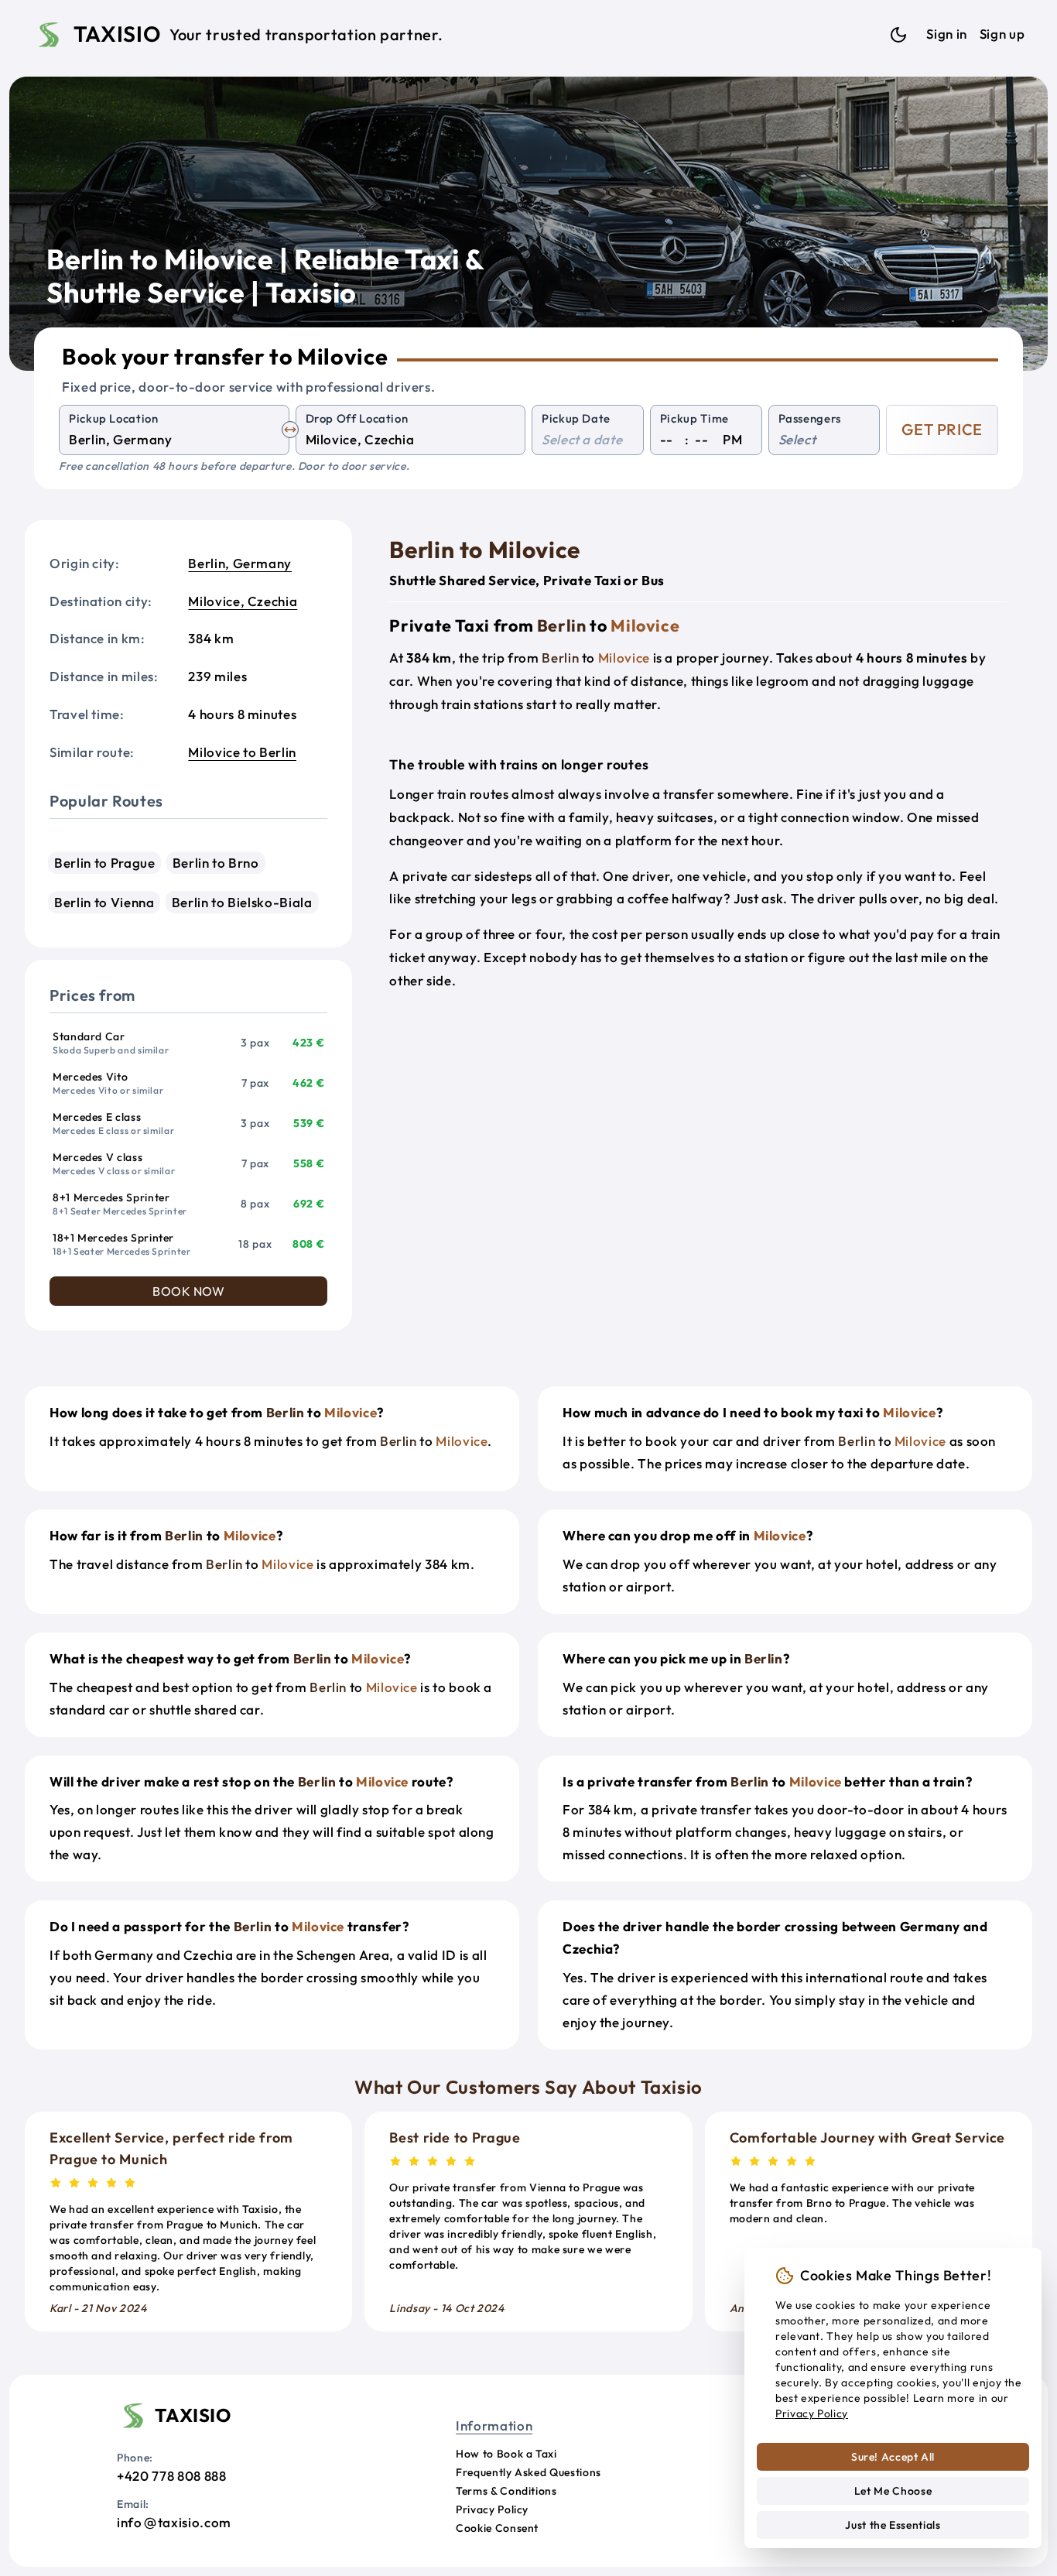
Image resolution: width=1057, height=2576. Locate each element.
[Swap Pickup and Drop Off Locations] (290, 430)
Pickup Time (694, 418)
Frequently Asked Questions (528, 2472)
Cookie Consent (497, 2528)
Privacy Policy (492, 2509)
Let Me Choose (893, 2491)
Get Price (942, 429)
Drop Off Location (357, 418)
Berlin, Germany (240, 563)
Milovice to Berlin (242, 752)
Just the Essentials (893, 2525)
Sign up (1002, 34)
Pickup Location (114, 418)
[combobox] (174, 440)
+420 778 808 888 (171, 2476)
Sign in (946, 34)
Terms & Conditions (506, 2491)
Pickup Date (576, 418)
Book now (188, 1291)
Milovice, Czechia (243, 601)
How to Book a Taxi (506, 2454)
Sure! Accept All (893, 2457)
